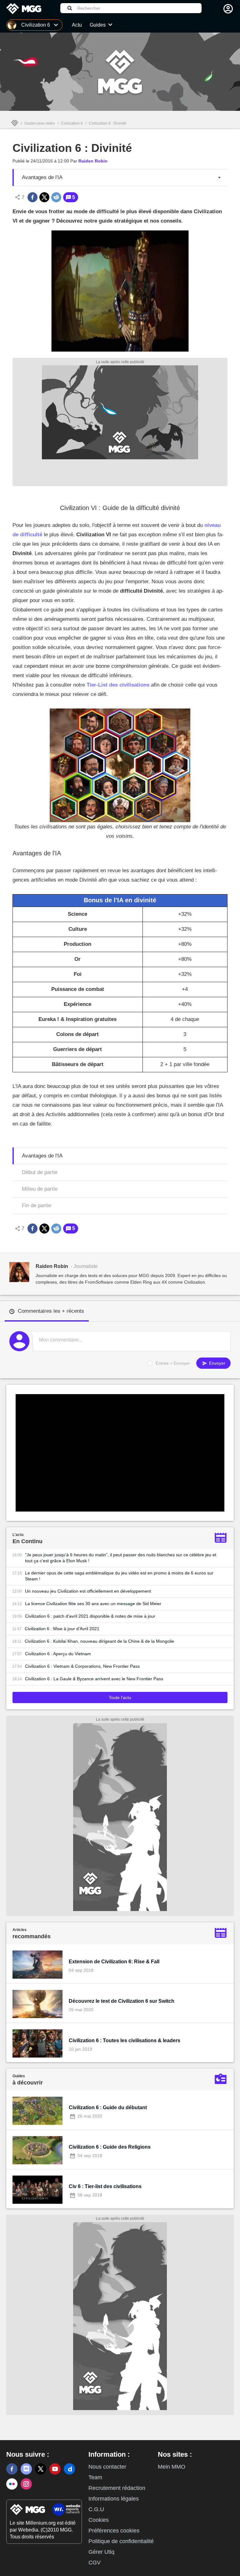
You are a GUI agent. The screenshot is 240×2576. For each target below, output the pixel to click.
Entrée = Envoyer (173, 1363)
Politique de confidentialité (121, 2541)
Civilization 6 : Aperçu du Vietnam (58, 1654)
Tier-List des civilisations (118, 685)
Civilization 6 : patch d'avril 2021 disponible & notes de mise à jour (90, 1616)
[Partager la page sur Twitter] (44, 197)
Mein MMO (172, 2467)
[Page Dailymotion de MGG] (69, 2469)
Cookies (99, 2520)
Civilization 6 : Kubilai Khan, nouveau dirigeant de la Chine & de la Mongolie (99, 1641)
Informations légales (114, 2499)
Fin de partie (36, 1206)
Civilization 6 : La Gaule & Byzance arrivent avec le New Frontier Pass (94, 1679)
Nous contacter (107, 2467)
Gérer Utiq (101, 2552)
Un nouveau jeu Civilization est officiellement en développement (88, 1591)
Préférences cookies (114, 2531)
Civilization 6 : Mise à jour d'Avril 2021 (62, 1629)
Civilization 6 (72, 123)
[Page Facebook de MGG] (12, 2469)
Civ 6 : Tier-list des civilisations (105, 2186)
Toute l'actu (120, 1698)
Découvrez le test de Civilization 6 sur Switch (122, 2001)
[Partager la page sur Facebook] (32, 197)
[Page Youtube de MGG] (55, 2469)
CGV (95, 2563)
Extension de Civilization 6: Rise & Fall (114, 1962)
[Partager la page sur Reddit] (56, 197)
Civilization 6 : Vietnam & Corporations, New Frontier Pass (82, 1666)
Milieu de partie (40, 1189)
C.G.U (96, 2509)
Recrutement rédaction (117, 2488)
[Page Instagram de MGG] (26, 2484)
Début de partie (40, 1172)
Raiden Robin (93, 161)
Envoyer (217, 1363)
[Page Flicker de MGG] (12, 2484)
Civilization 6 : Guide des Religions (110, 2147)
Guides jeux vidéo (40, 123)
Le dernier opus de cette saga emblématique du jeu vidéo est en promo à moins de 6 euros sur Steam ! (119, 1576)
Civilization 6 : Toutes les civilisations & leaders (125, 2040)
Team (95, 2477)
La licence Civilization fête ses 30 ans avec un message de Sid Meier (93, 1604)
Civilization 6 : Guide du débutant (108, 2107)
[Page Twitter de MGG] (41, 2469)
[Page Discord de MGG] (26, 2469)
